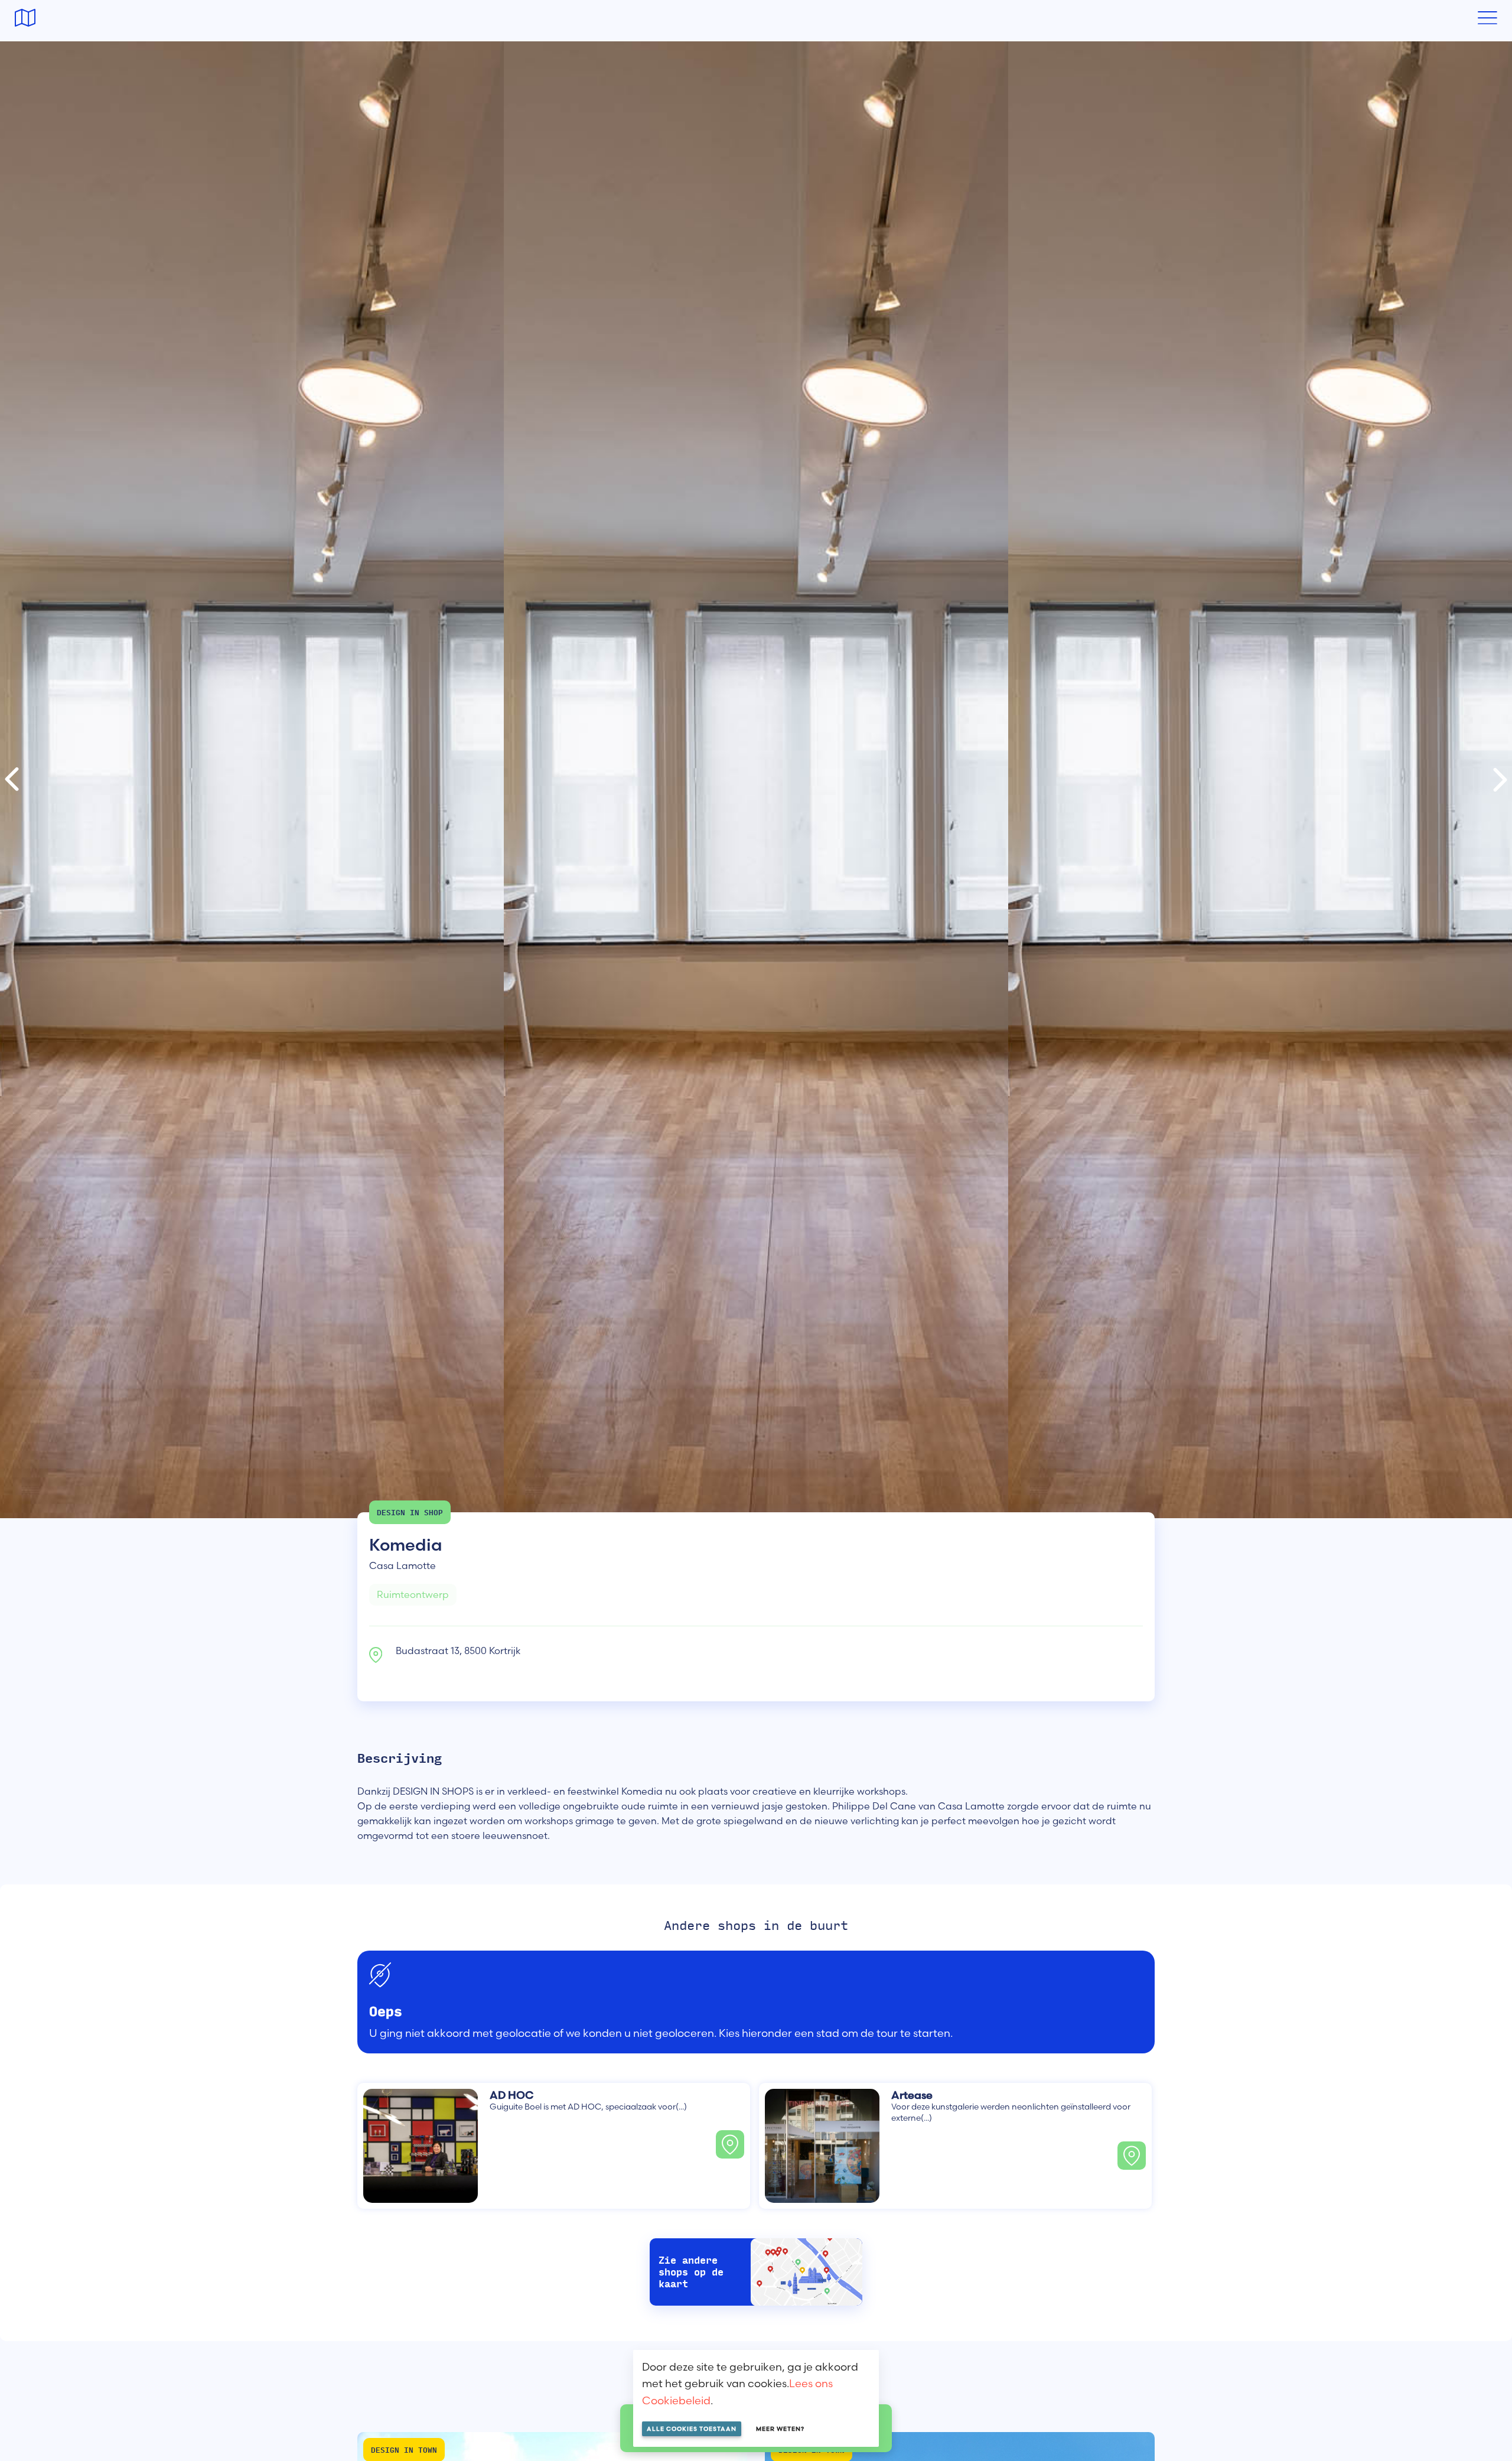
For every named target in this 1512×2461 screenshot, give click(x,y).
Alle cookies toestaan (692, 2429)
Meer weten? (780, 2429)
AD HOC (511, 2095)
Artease (912, 2095)
